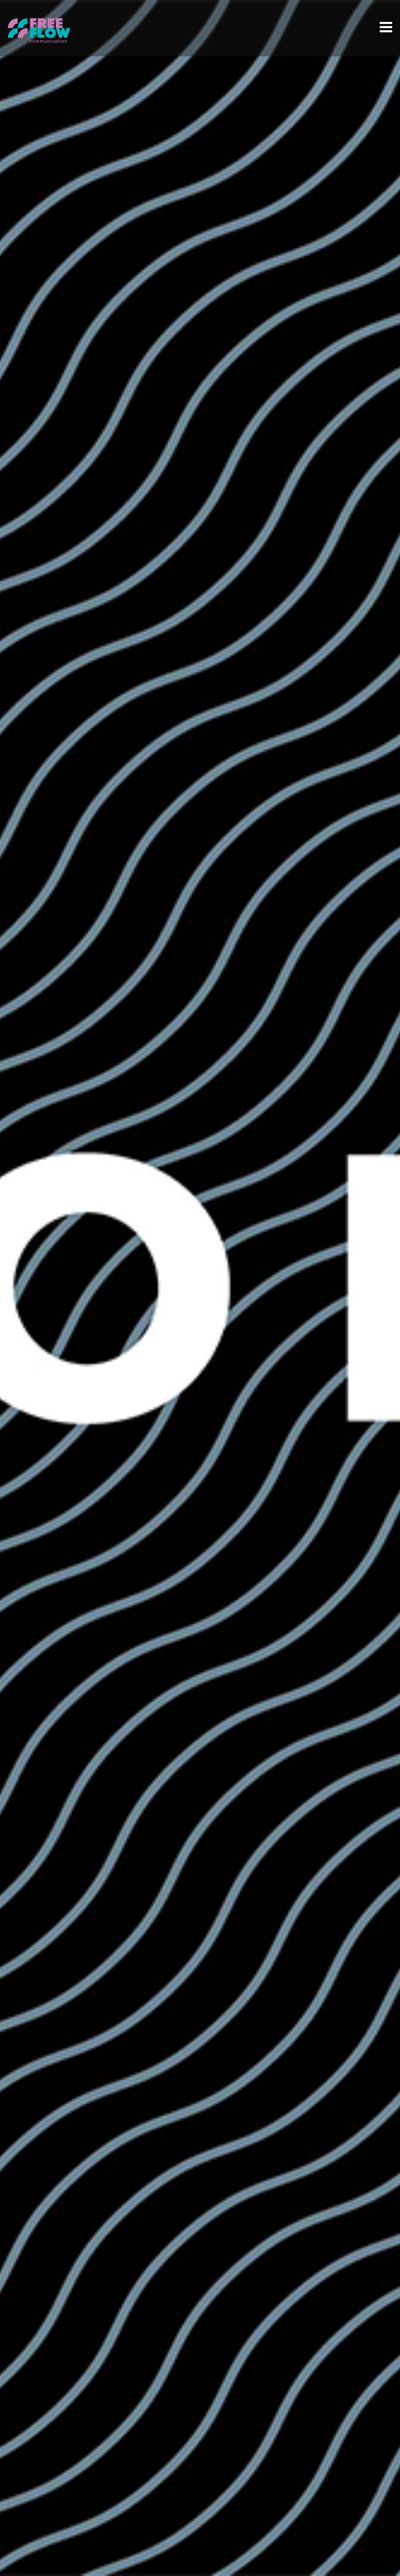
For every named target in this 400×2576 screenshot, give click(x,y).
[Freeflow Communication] (39, 36)
